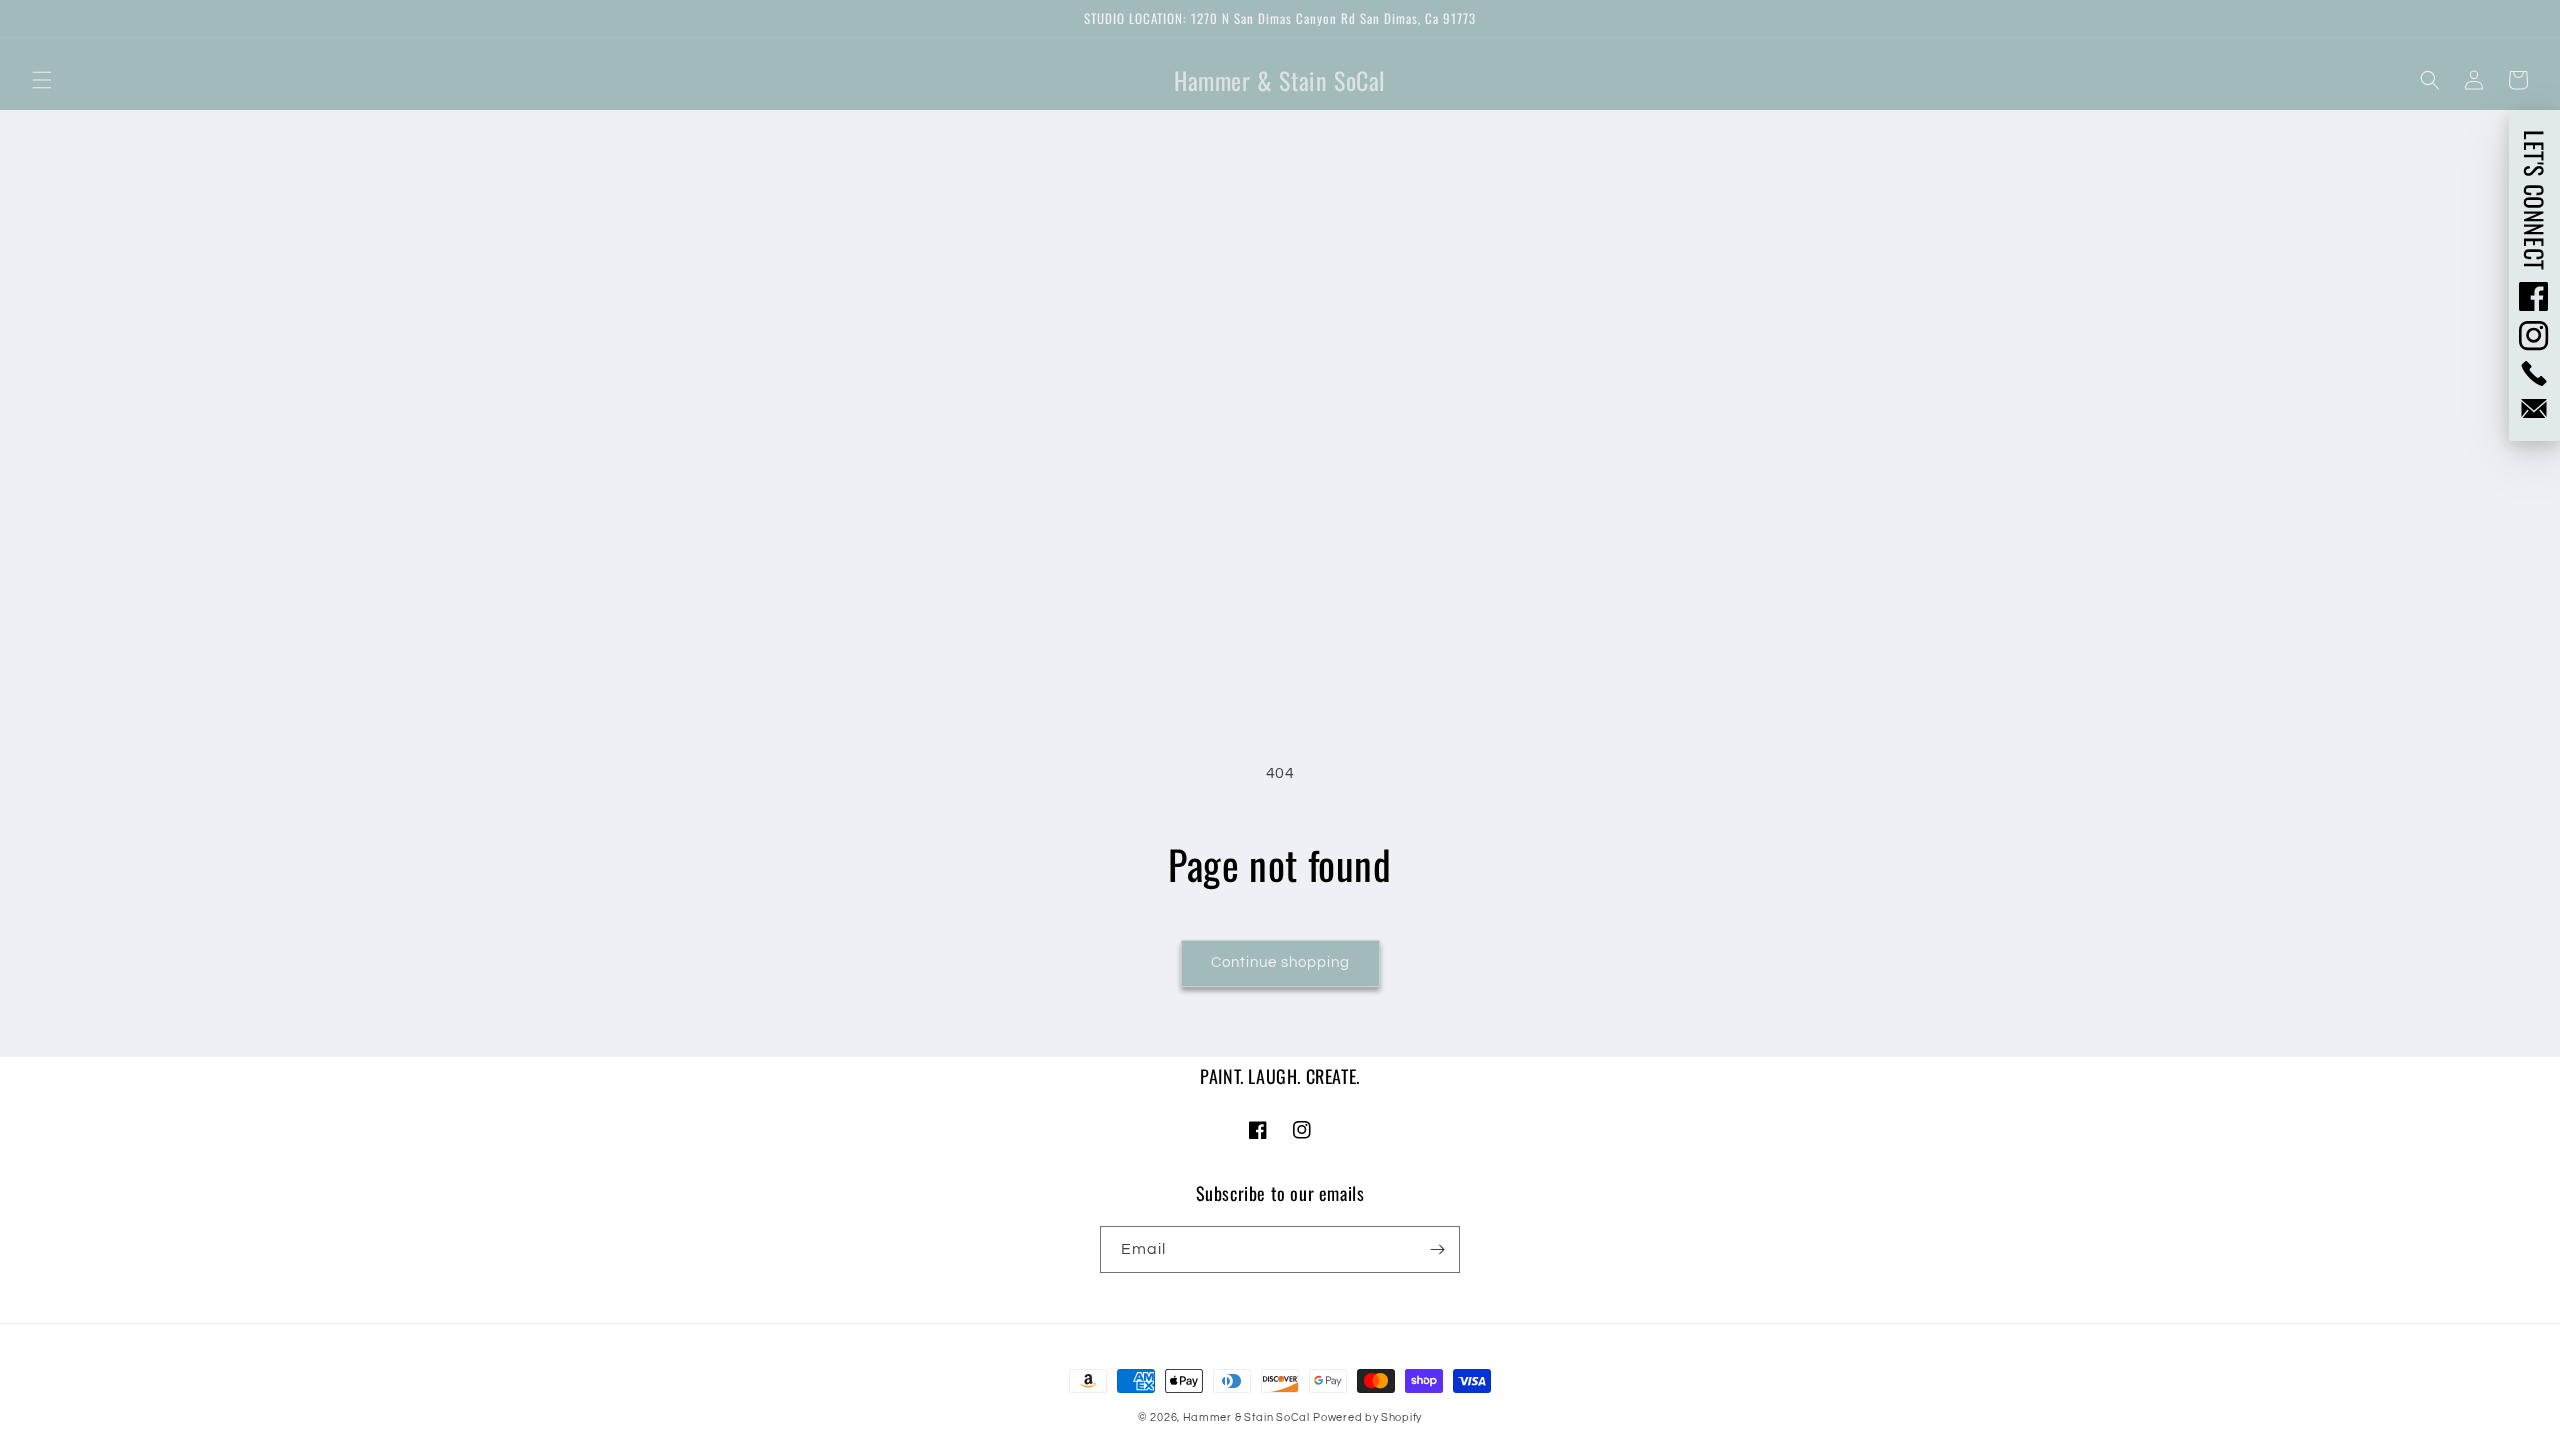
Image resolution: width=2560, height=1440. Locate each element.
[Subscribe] (1437, 1249)
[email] (2534, 408)
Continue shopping (1280, 962)
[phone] (2534, 373)
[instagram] (2534, 336)
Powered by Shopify (1367, 1417)
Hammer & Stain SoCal (1246, 1417)
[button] (42, 80)
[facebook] (2534, 296)
